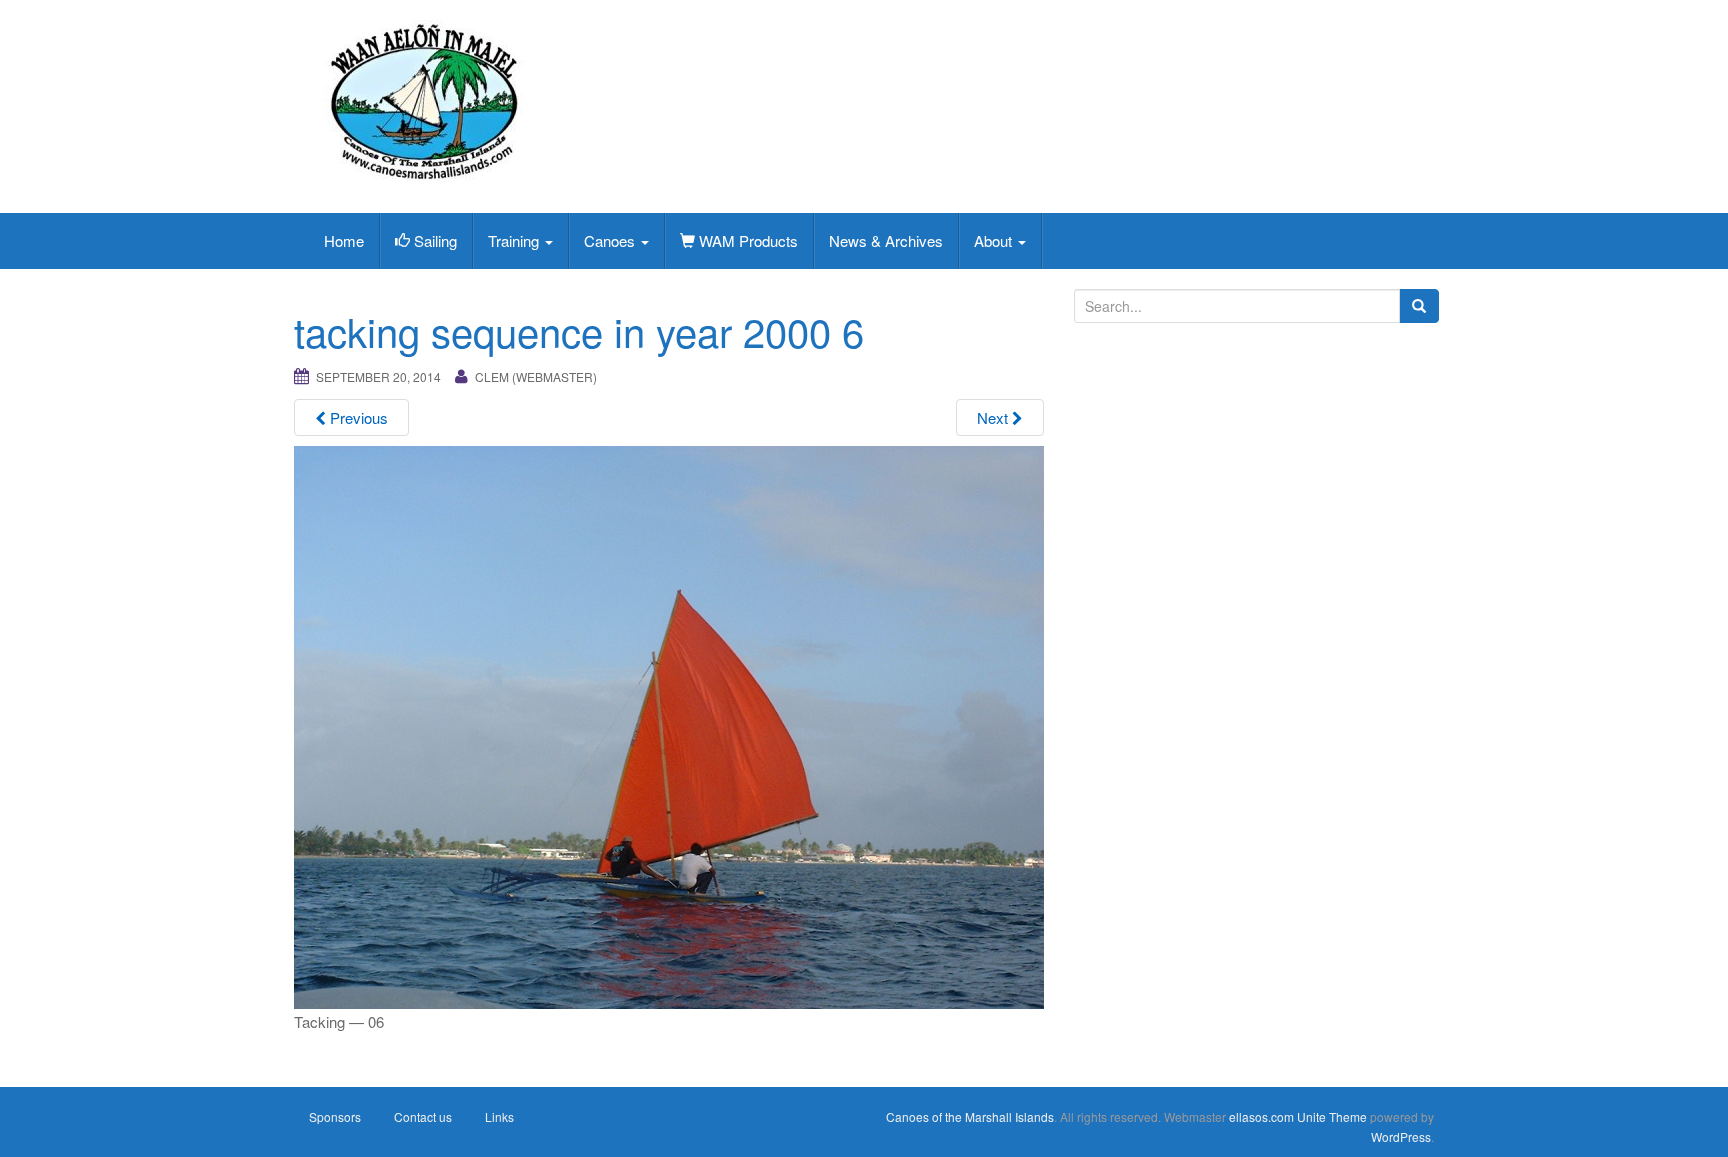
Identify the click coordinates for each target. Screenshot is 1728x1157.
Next (994, 417)
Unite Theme (1332, 1116)
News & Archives (886, 240)
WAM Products (746, 240)
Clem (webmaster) (536, 376)
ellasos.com (1261, 1116)
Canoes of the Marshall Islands (970, 1116)
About (995, 240)
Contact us (423, 1116)
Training (515, 240)
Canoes (611, 240)
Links (499, 1116)
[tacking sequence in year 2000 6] (669, 724)
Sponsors (335, 1116)
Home (344, 240)
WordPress (1401, 1136)
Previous (357, 417)
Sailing (433, 240)
